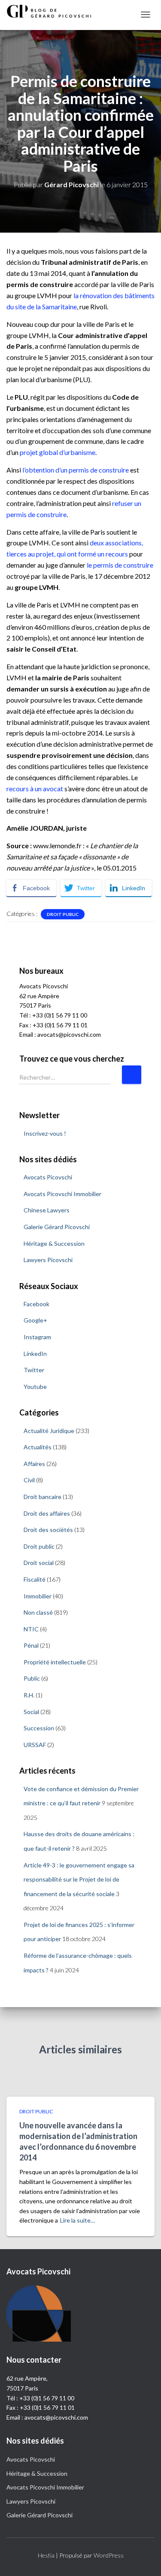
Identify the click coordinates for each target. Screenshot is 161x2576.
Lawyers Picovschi (48, 1260)
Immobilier (38, 1596)
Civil (29, 1480)
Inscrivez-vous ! (45, 1133)
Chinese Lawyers (47, 1210)
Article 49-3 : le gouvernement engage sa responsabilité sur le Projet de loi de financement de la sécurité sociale (79, 1879)
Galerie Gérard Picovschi (57, 1227)
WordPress (109, 2555)
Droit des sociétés (48, 1530)
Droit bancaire (43, 1497)
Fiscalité (35, 1579)
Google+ (35, 1320)
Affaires (34, 1464)
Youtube (35, 1387)
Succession (39, 1728)
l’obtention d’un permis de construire (76, 470)
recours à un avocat (35, 788)
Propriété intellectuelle (55, 1662)
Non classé (38, 1612)
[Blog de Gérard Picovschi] (54, 11)
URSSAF (35, 1745)
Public (32, 1678)
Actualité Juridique (49, 1431)
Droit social (39, 1563)
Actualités (38, 1447)
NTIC (31, 1629)
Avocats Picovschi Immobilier (62, 1194)
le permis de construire (120, 565)
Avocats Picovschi (48, 1177)
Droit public (63, 914)
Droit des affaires (47, 1513)
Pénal (31, 1645)
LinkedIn (35, 1354)
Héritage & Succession (54, 1243)
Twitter (34, 1370)
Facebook (36, 1304)
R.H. (29, 1695)
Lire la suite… (77, 2220)
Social (31, 1712)
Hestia (46, 2555)
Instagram (37, 1337)
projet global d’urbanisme (58, 452)
